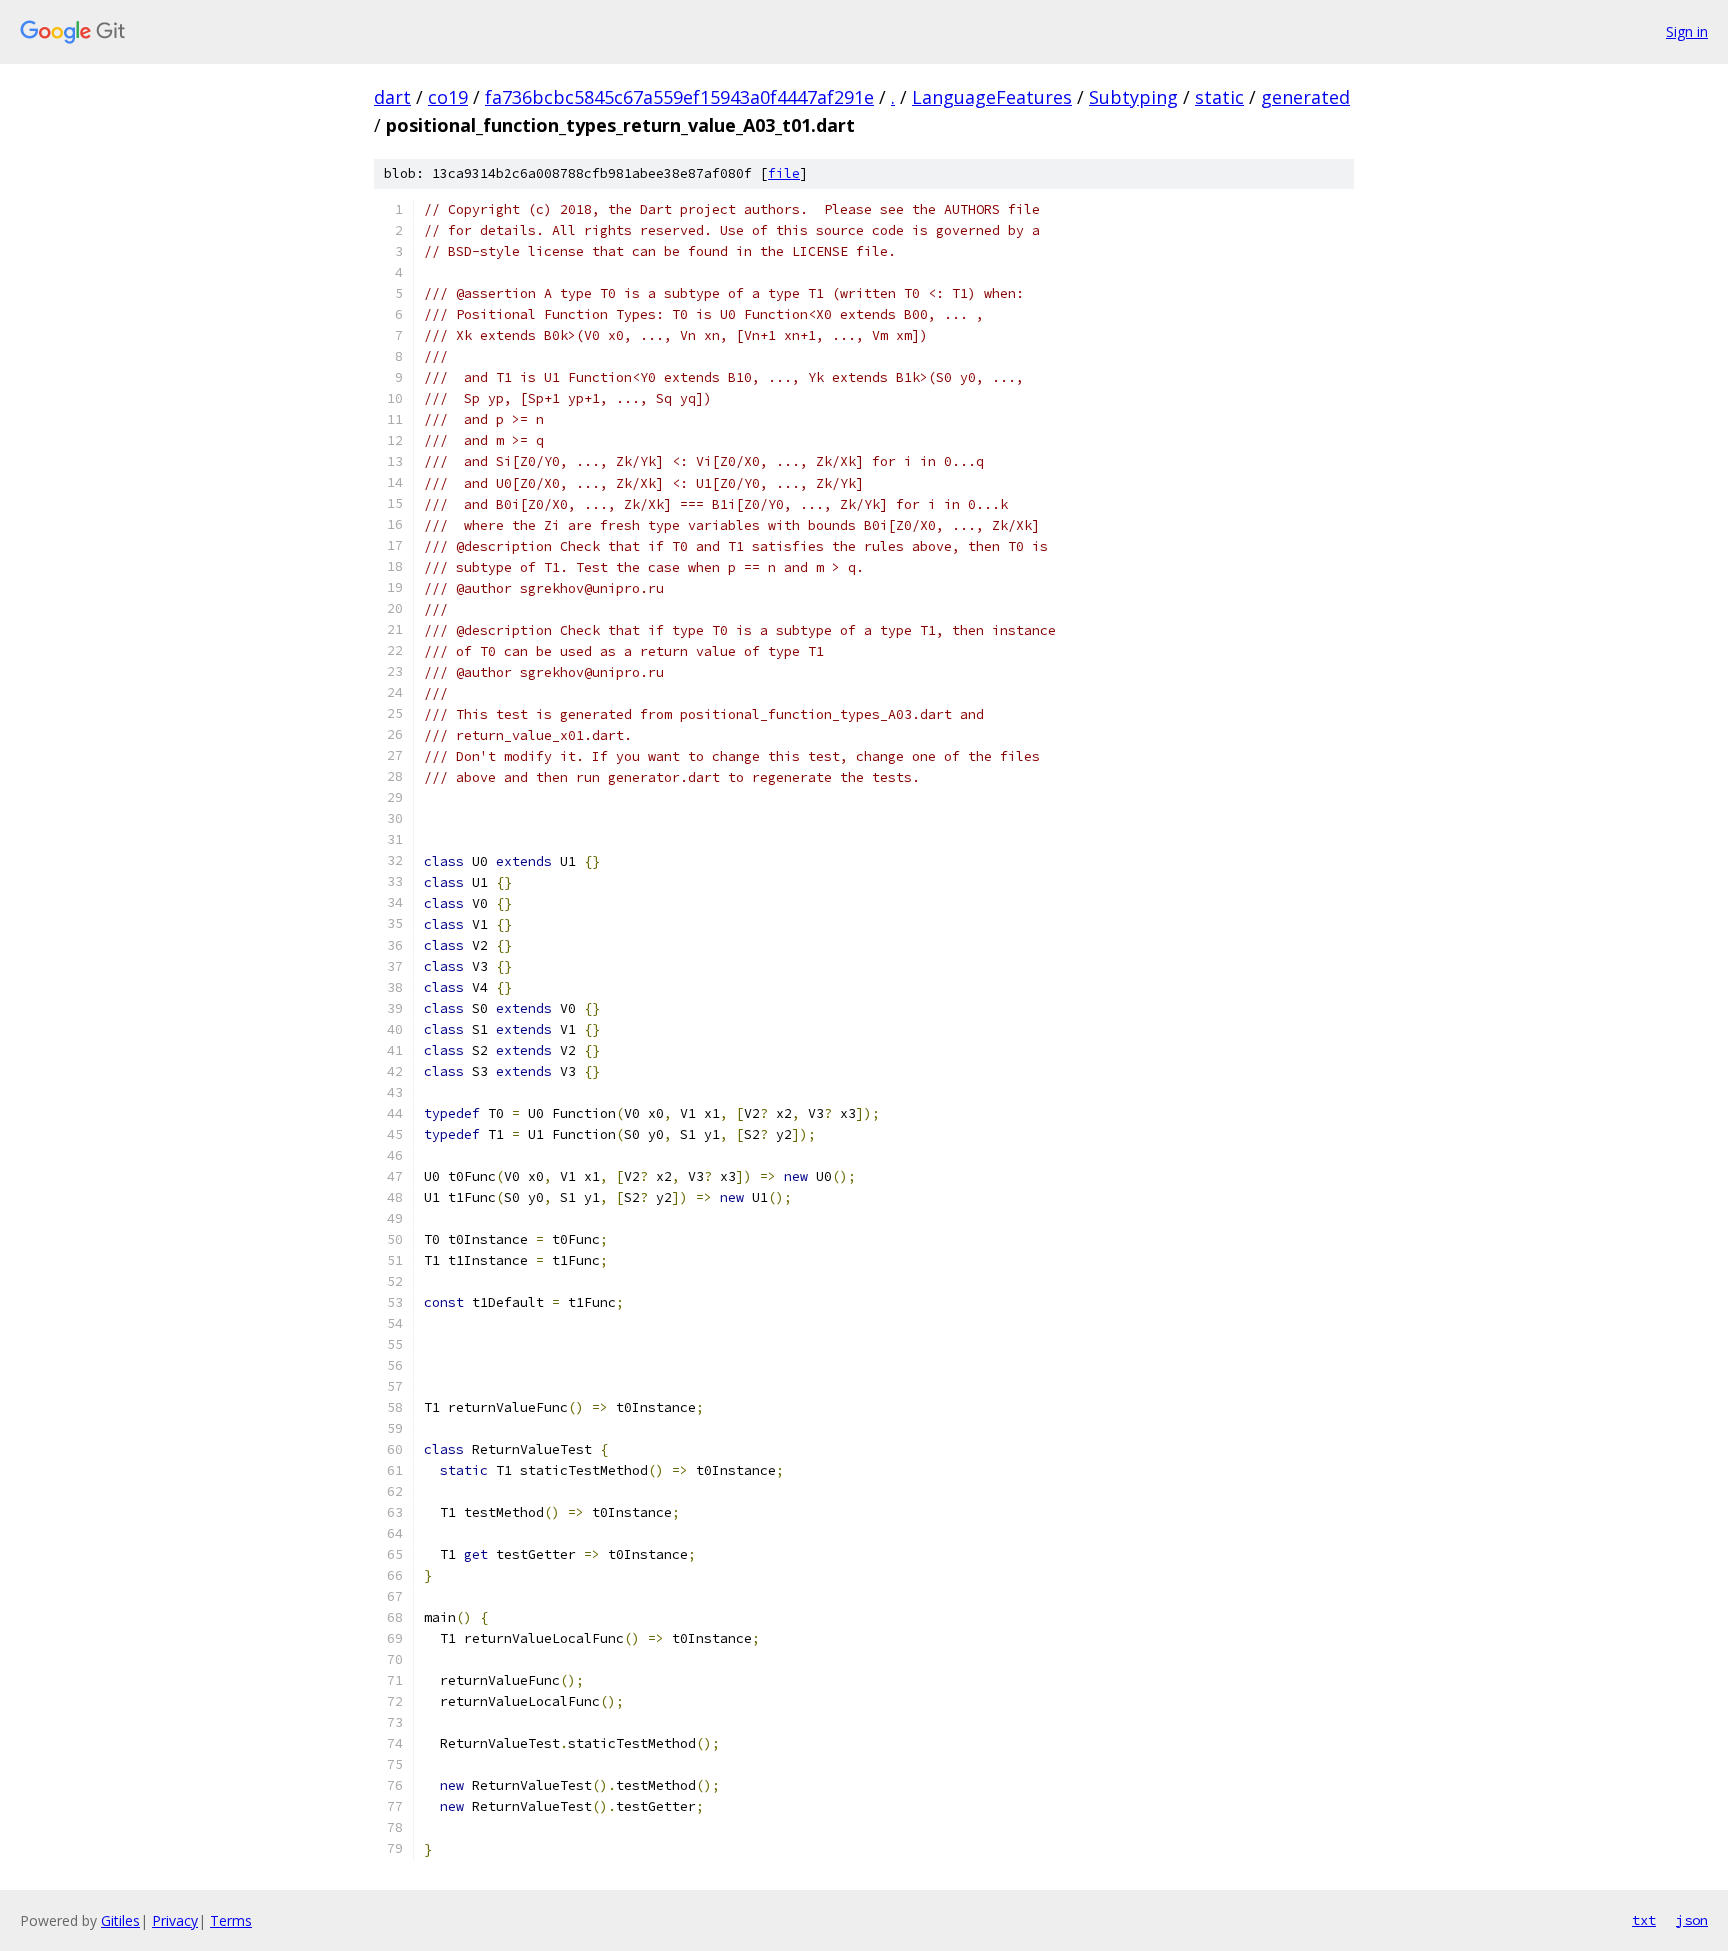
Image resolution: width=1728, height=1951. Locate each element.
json (1692, 1920)
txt (1644, 1920)
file (784, 173)
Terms (231, 1920)
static (1219, 97)
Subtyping (1133, 97)
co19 (448, 97)
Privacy (175, 1920)
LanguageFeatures (992, 97)
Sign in (1687, 31)
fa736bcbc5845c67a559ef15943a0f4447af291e (679, 97)
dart (392, 97)
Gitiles (120, 1920)
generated (1305, 97)
